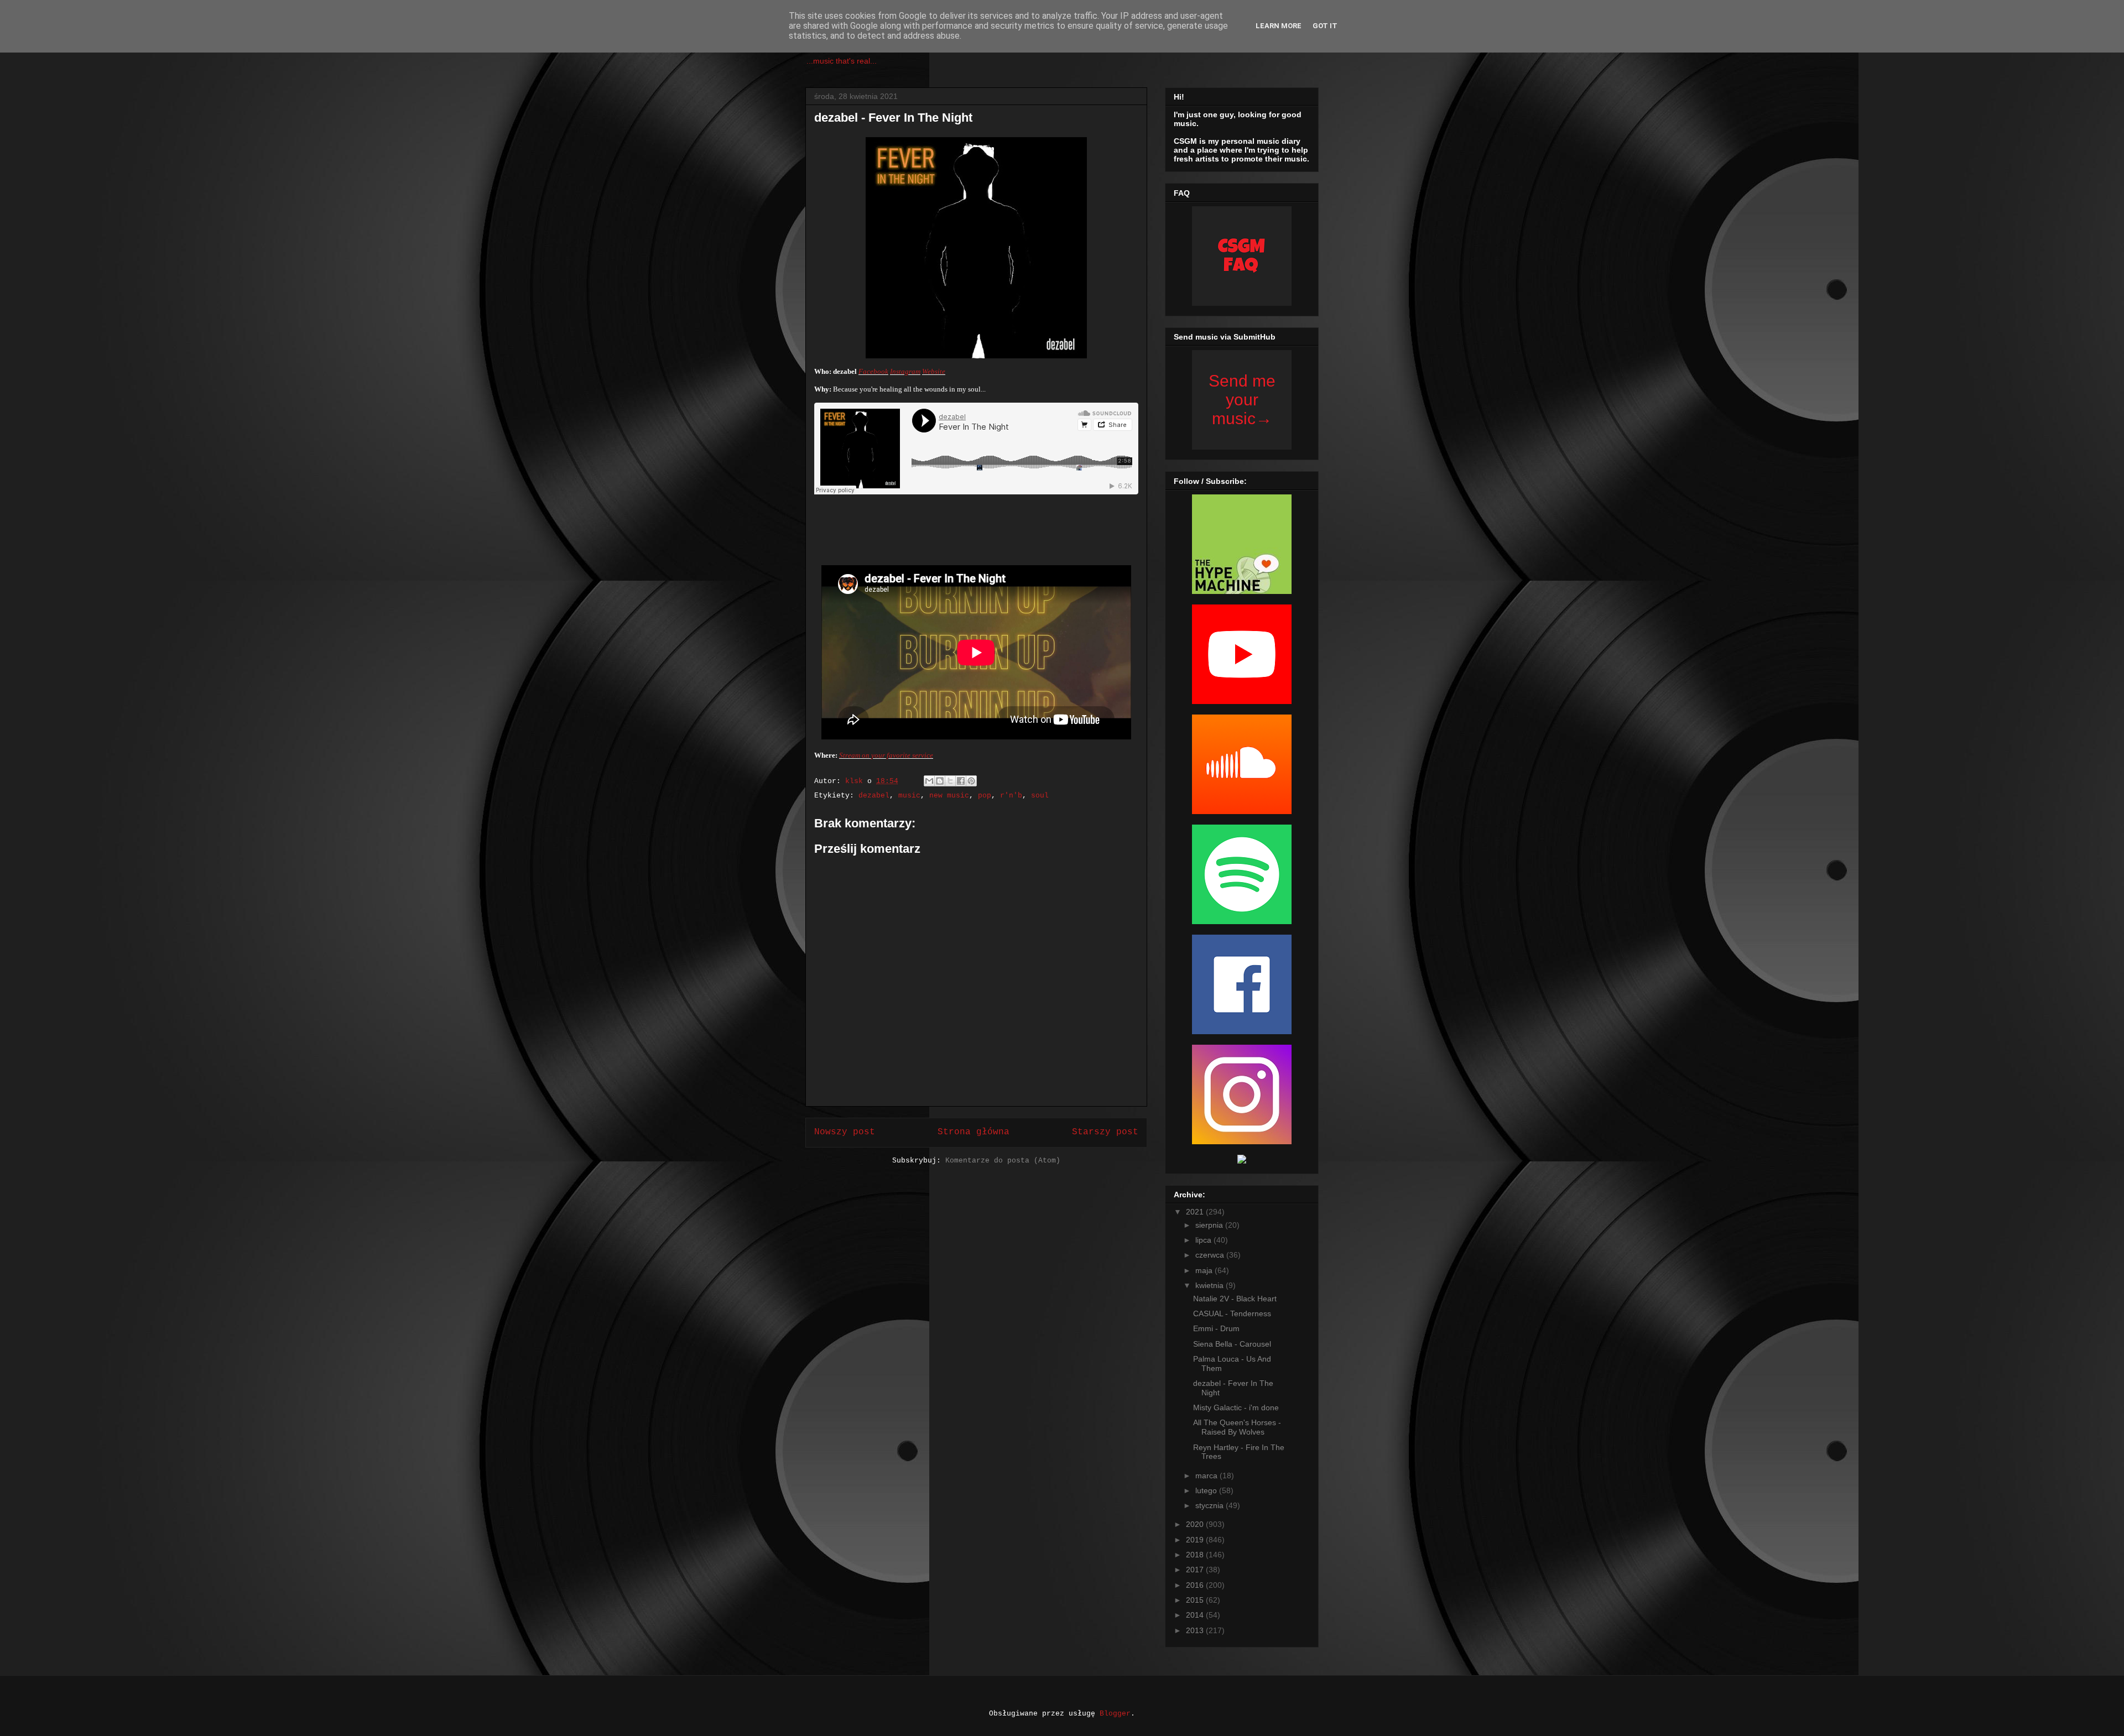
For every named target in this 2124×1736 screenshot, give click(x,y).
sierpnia (1210, 1225)
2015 (1196, 1600)
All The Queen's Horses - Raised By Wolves (1237, 1427)
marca (1207, 1476)
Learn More (1279, 26)
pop (985, 796)
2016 (1196, 1585)
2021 (1196, 1212)
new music (949, 796)
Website (934, 371)
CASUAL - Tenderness (1232, 1313)
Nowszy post (845, 1132)
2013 (1196, 1630)
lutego (1207, 1490)
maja (1205, 1270)
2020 (1196, 1524)
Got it (1325, 26)
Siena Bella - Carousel (1232, 1344)
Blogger (1115, 1714)
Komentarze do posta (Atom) (1003, 1161)
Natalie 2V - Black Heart (1235, 1299)
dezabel (874, 796)
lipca (1204, 1240)
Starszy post (1105, 1132)
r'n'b (1011, 796)
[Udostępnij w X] (950, 781)
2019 (1196, 1540)
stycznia (1211, 1505)
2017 (1196, 1570)
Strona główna (973, 1132)
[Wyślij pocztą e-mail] (929, 781)
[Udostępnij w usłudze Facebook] (961, 781)
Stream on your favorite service (886, 755)
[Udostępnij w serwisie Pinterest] (971, 781)
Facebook (873, 371)
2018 (1196, 1555)
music (909, 796)
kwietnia (1211, 1285)
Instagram (905, 371)
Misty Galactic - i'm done (1236, 1407)
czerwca (1211, 1255)
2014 (1196, 1615)
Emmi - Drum (1216, 1328)
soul (1040, 796)
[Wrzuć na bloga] (940, 781)
